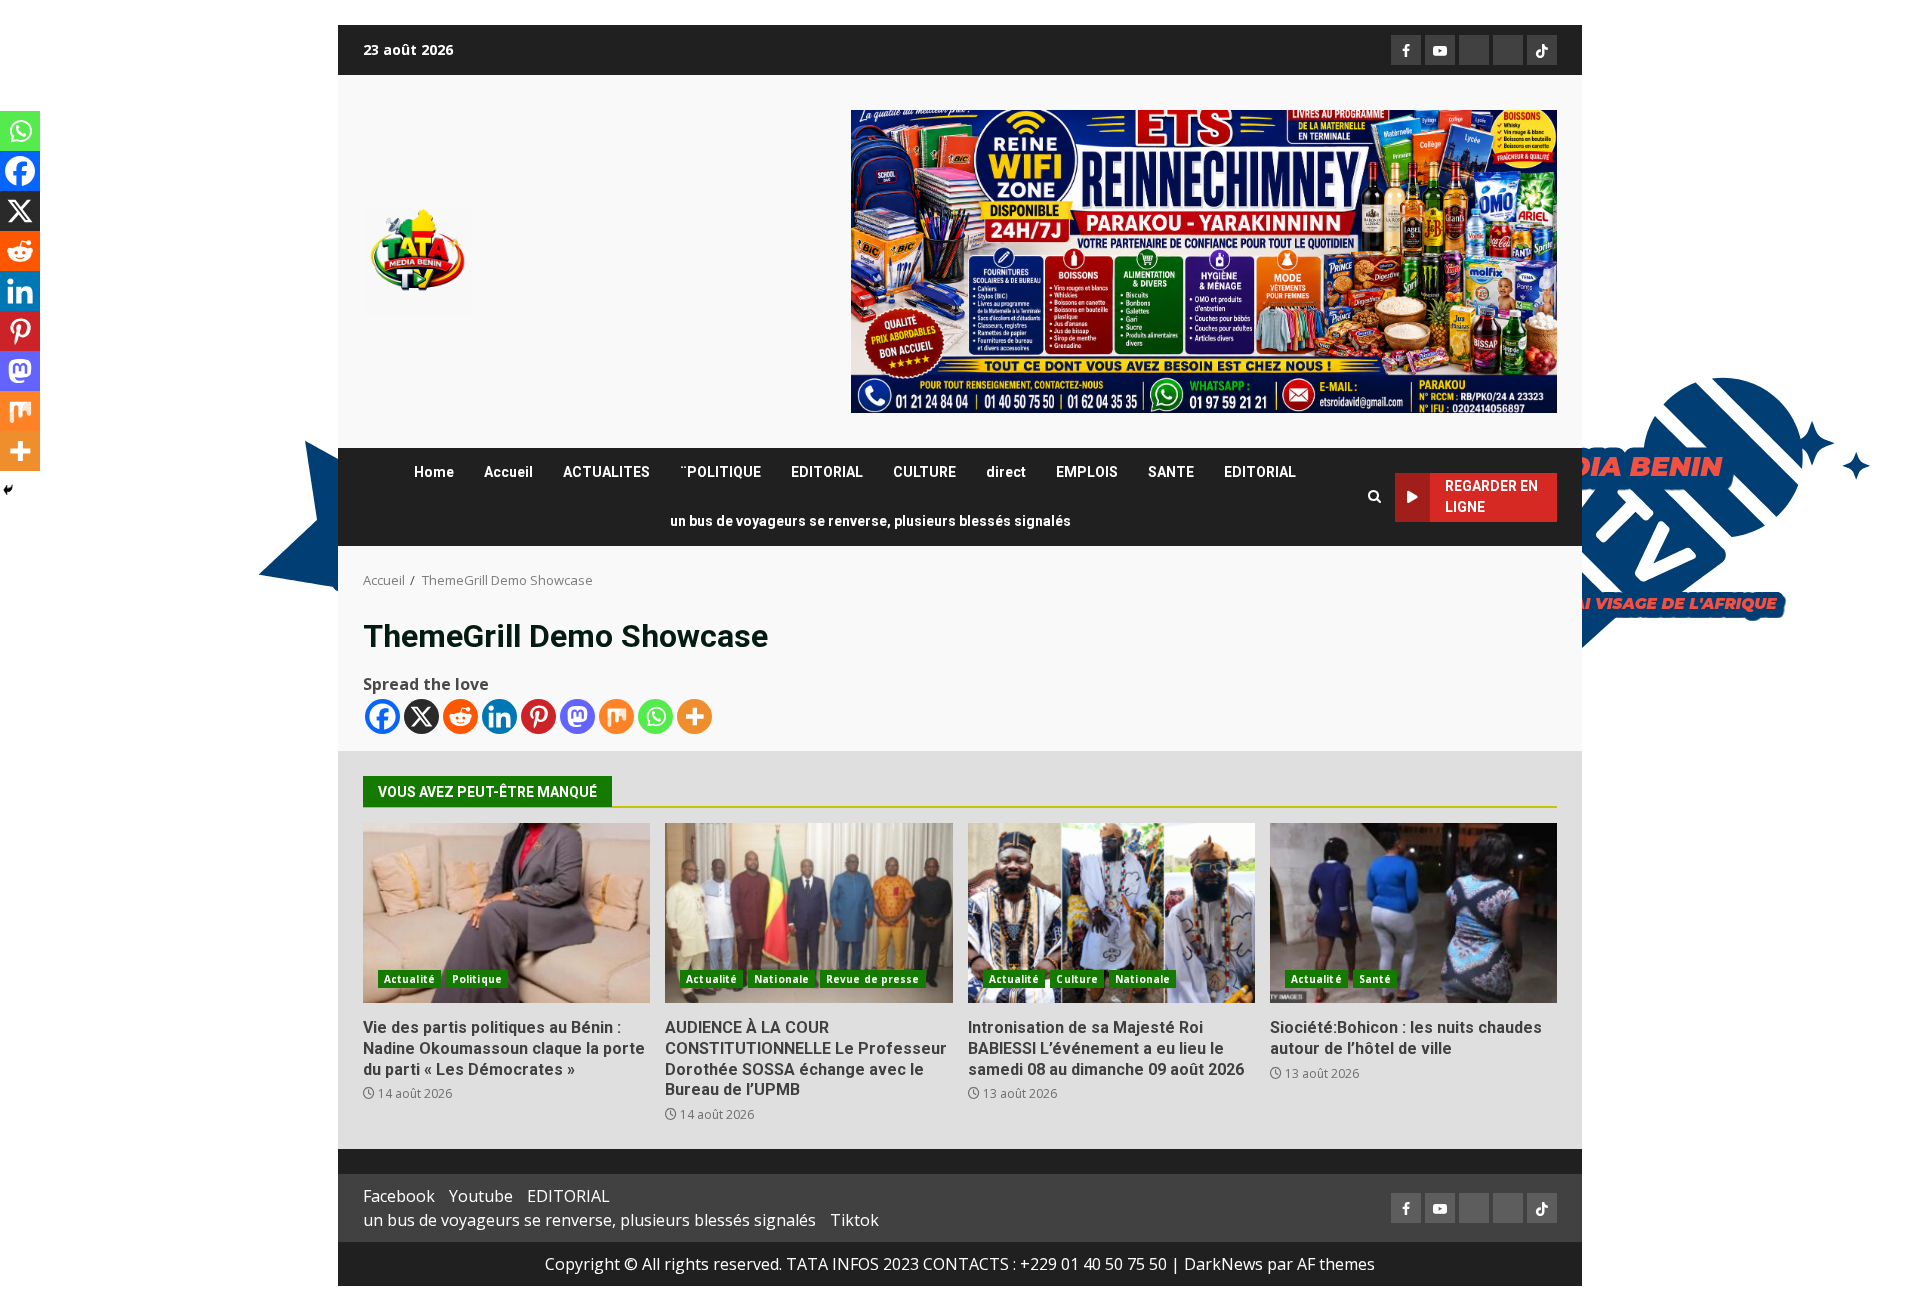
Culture (1077, 979)
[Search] (1374, 497)
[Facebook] (382, 716)
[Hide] (8, 490)
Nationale (781, 979)
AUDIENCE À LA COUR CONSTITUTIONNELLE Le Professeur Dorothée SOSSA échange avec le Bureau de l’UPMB (808, 913)
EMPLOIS (1087, 472)
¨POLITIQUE (720, 472)
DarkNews (1223, 1264)
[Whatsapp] (655, 716)
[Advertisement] (1204, 260)
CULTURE (924, 472)
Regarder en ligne (1491, 496)
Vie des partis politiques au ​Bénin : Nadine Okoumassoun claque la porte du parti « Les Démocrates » (506, 913)
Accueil (508, 472)
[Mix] (616, 716)
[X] (421, 716)
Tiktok (854, 1220)
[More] (694, 716)
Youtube (481, 1196)
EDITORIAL (827, 472)
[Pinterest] (538, 716)
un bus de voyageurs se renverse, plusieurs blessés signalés (870, 521)
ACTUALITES (606, 472)
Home (434, 472)
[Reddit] (460, 716)
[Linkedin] (499, 716)
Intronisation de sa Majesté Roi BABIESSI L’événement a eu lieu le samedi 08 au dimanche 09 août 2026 (1111, 913)
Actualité (409, 979)
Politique (477, 979)
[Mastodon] (577, 716)
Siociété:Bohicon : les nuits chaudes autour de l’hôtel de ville (1413, 913)
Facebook (399, 1196)
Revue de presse (873, 979)
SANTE (1171, 472)
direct (1006, 472)
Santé (1375, 979)
